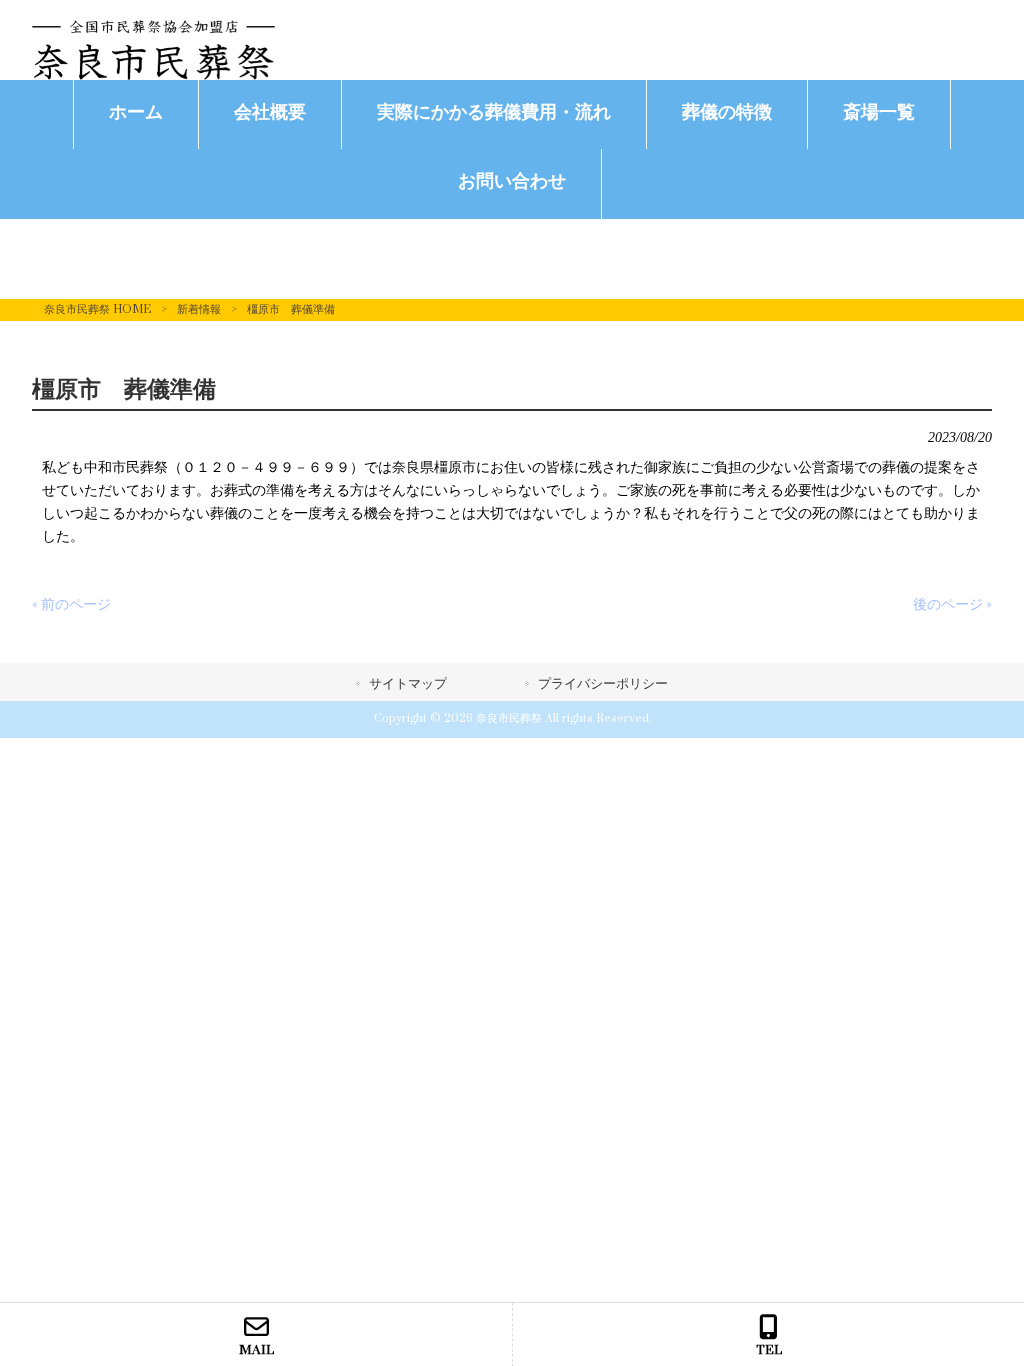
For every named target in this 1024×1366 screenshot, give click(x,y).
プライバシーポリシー (603, 684)
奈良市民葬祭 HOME (97, 309)
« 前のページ (71, 604)
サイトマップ (408, 684)
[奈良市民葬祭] (153, 75)
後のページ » (952, 604)
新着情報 (199, 309)
